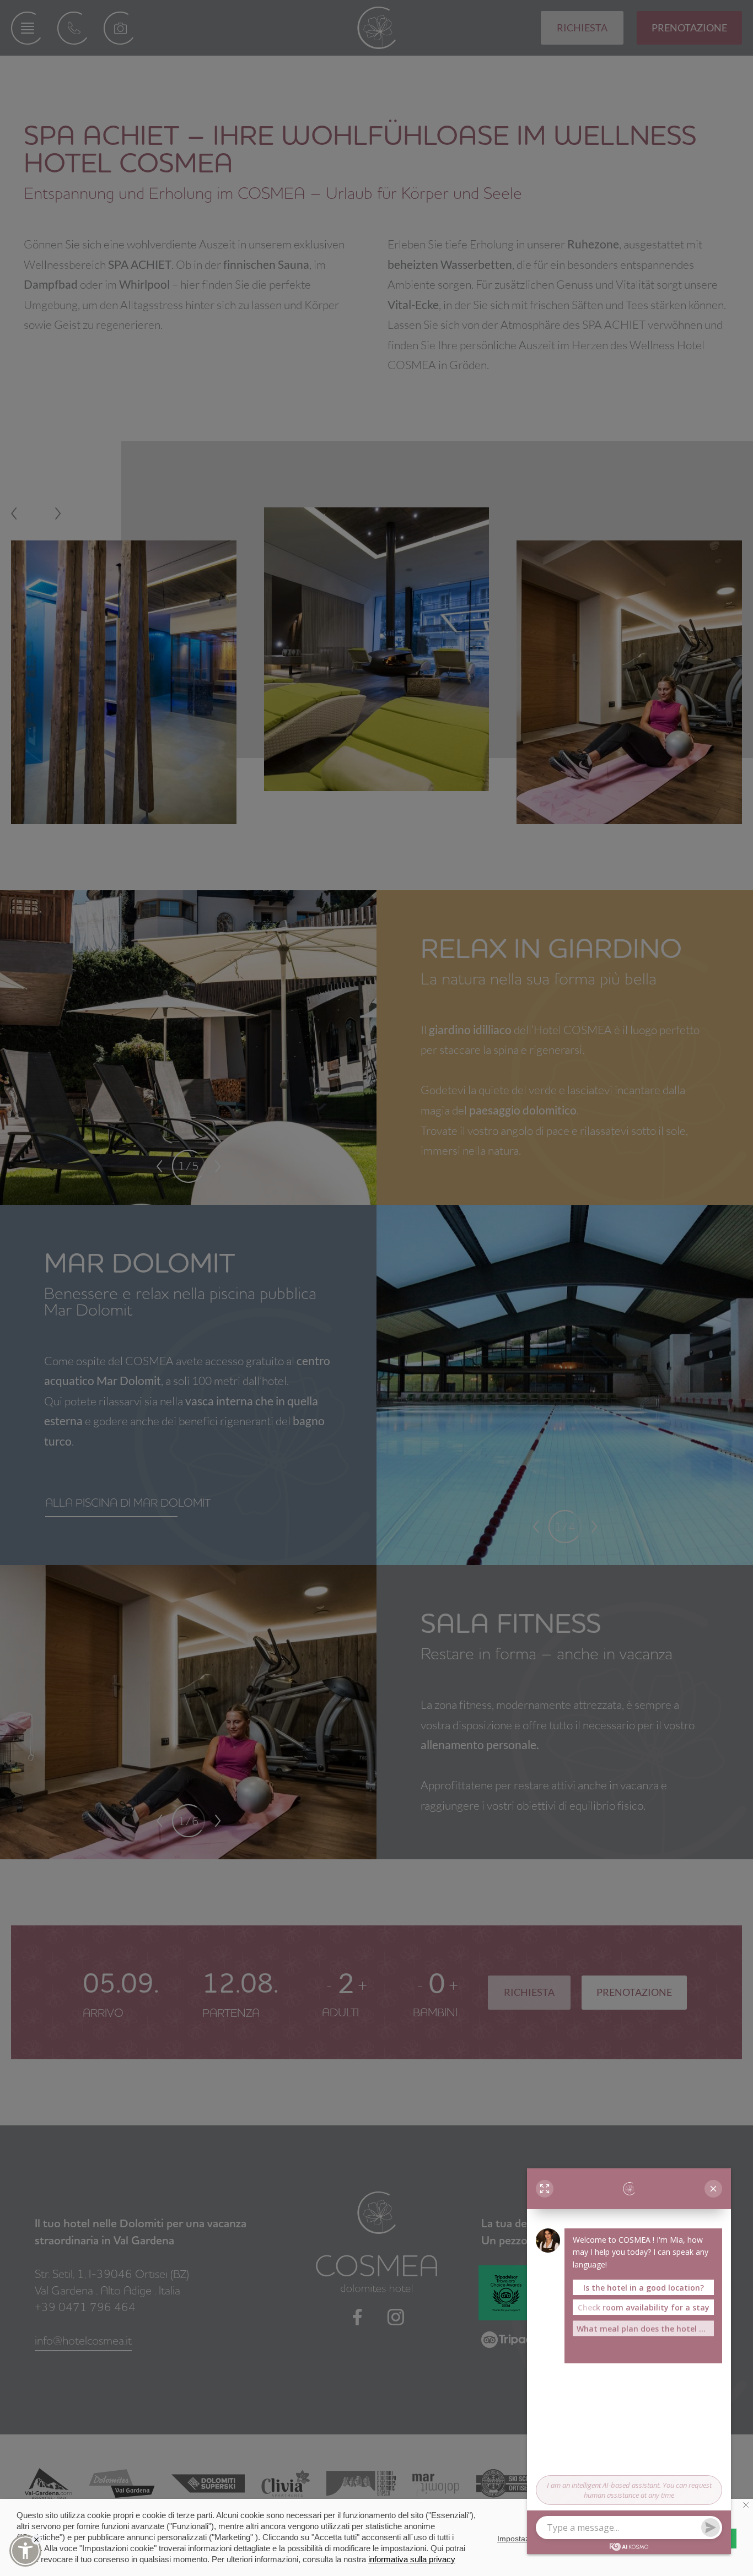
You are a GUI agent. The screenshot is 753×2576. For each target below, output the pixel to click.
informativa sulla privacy (412, 2559)
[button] (25, 2551)
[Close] (36, 2540)
